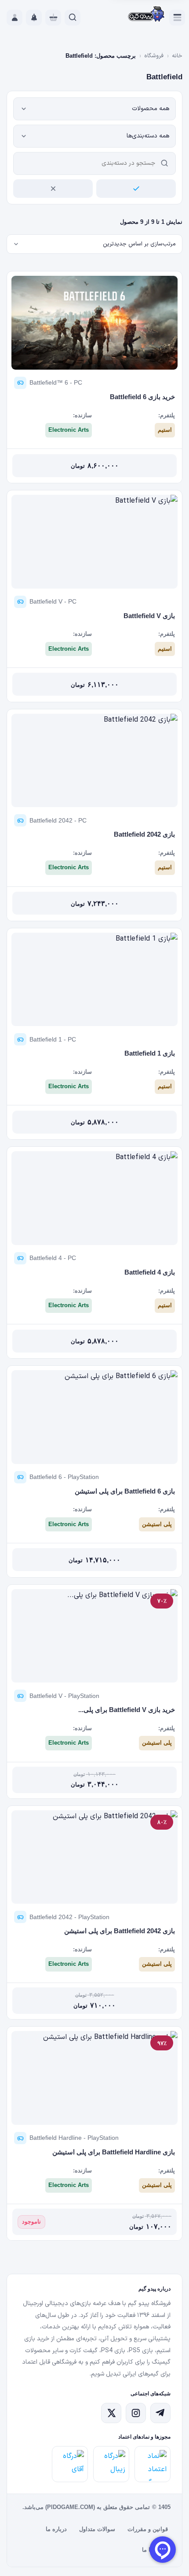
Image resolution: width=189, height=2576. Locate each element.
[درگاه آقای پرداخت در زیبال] (70, 2464)
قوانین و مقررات (148, 2529)
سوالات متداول (97, 2529)
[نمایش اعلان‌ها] (34, 18)
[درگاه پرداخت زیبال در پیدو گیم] (111, 2464)
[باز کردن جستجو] (73, 18)
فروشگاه (154, 56)
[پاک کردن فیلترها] (53, 189)
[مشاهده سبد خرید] (53, 18)
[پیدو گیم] (147, 15)
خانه (177, 56)
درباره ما (56, 2529)
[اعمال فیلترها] (136, 189)
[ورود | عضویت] (15, 18)
